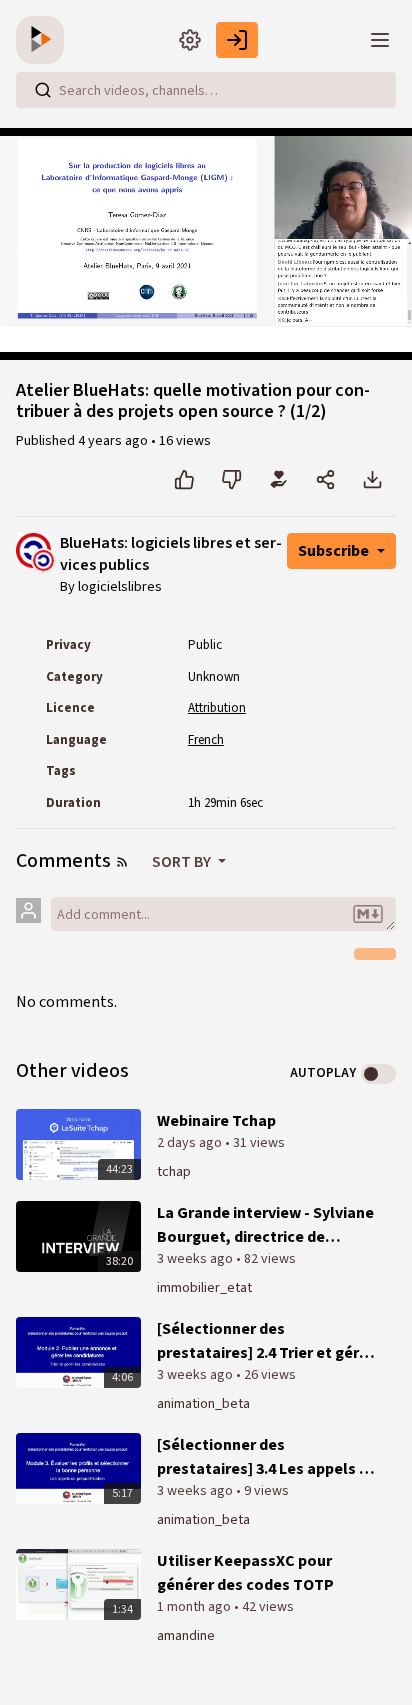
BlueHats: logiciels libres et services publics (171, 554)
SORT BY (183, 862)
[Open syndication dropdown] (122, 862)
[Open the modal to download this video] (372, 480)
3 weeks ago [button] (196, 1259)
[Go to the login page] (237, 40)
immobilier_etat (204, 1288)
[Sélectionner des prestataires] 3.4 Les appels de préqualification (267, 1457)
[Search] (43, 90)
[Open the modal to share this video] (325, 480)
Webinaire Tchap (216, 1121)
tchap (174, 1172)
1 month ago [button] (195, 1607)
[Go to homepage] (44, 40)
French (206, 740)
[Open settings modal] (190, 40)
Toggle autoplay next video (378, 1074)
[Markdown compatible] (368, 914)
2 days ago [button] (191, 1143)
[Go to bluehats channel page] (43, 559)
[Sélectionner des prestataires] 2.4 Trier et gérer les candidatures (265, 1341)
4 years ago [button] (114, 441)
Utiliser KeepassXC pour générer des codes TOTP (245, 1573)
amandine (186, 1636)
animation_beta (203, 1404)
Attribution (217, 708)
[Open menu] (380, 40)
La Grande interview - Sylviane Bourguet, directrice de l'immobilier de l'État (265, 1225)
